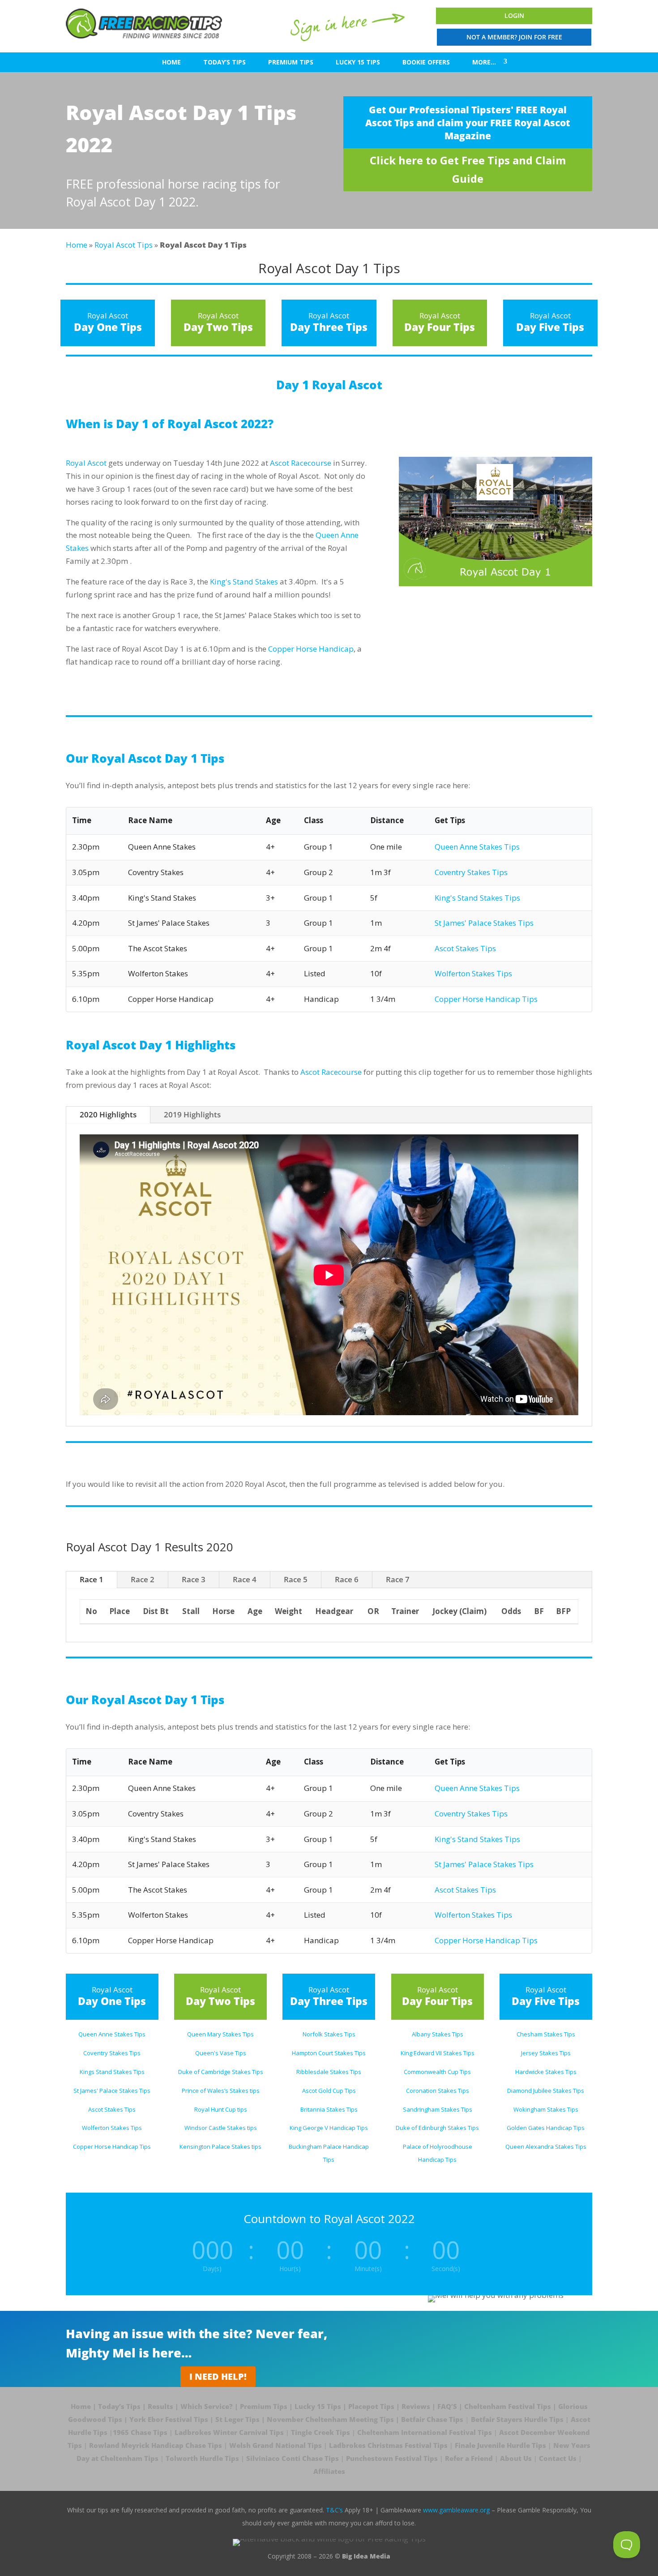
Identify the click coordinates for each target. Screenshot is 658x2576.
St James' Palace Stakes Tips (484, 923)
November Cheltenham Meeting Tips (330, 2419)
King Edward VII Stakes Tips (438, 2053)
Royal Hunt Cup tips (221, 2109)
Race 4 (245, 1579)
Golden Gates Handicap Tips (546, 2128)
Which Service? (207, 2406)
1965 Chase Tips (140, 2432)
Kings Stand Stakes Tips (112, 2072)
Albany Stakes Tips (438, 2034)
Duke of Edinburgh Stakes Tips (437, 2128)
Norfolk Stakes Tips (329, 2034)
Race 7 (398, 1579)
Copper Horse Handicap (311, 649)
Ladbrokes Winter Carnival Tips (229, 2432)
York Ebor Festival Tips (169, 2419)
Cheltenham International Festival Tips (425, 2432)
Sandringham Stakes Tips (438, 2109)
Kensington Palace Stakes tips (220, 2147)
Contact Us (558, 2458)
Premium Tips (291, 62)
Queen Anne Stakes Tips (477, 847)
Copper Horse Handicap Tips (486, 999)
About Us (516, 2458)
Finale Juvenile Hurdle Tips (500, 2445)
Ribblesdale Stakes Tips (329, 2072)
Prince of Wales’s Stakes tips (221, 2091)
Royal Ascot (86, 463)
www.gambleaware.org (456, 2510)
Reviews (416, 2406)
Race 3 (194, 1579)
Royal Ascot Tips (124, 245)
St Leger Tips (237, 2419)
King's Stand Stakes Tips (477, 898)
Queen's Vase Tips (221, 2053)
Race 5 (296, 1579)
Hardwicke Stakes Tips (546, 2072)
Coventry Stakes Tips (471, 872)
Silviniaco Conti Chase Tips (293, 2458)
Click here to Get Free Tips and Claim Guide (468, 169)
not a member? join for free (514, 37)
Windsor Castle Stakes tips (221, 2128)
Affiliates (329, 2471)
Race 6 (347, 1579)
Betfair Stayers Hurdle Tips (517, 2419)
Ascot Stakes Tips (465, 948)
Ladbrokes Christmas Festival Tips (388, 2445)
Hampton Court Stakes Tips (329, 2053)
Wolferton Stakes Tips (473, 973)
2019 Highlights (192, 1114)
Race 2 (143, 1579)
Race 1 (92, 1579)
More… (484, 62)
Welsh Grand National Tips (276, 2445)
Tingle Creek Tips (320, 2432)
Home (171, 62)
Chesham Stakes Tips (546, 2034)
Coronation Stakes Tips (438, 2091)
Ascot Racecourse (301, 463)
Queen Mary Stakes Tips (220, 2034)
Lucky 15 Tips (358, 62)
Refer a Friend (469, 2458)
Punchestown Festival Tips (392, 2458)
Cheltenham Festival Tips (508, 2406)
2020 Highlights (108, 1114)
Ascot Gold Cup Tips (329, 2091)
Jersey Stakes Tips (546, 2053)
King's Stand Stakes (244, 582)
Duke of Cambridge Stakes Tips (221, 2072)
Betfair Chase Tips (432, 2419)
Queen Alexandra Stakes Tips (546, 2147)
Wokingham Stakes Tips (546, 2109)
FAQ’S (447, 2406)
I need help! (218, 2376)
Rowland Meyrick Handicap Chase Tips (156, 2445)
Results (160, 2406)
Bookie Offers (426, 62)
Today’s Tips (224, 62)
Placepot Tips (371, 2406)
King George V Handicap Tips (329, 2128)
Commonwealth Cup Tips (437, 2072)
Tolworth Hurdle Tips (202, 2458)
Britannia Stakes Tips (329, 2109)
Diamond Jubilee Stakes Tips (546, 2091)
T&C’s (334, 2510)
